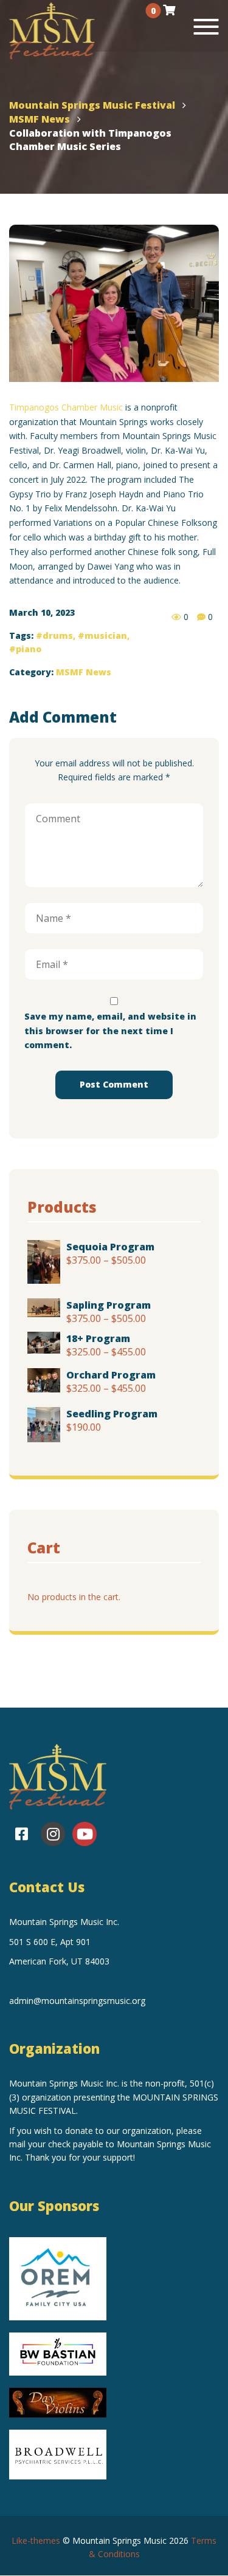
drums (58, 635)
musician (106, 635)
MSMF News (84, 672)
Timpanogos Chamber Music (66, 407)
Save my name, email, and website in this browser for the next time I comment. (110, 1031)
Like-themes (36, 2540)
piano (29, 649)
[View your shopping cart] (169, 10)
